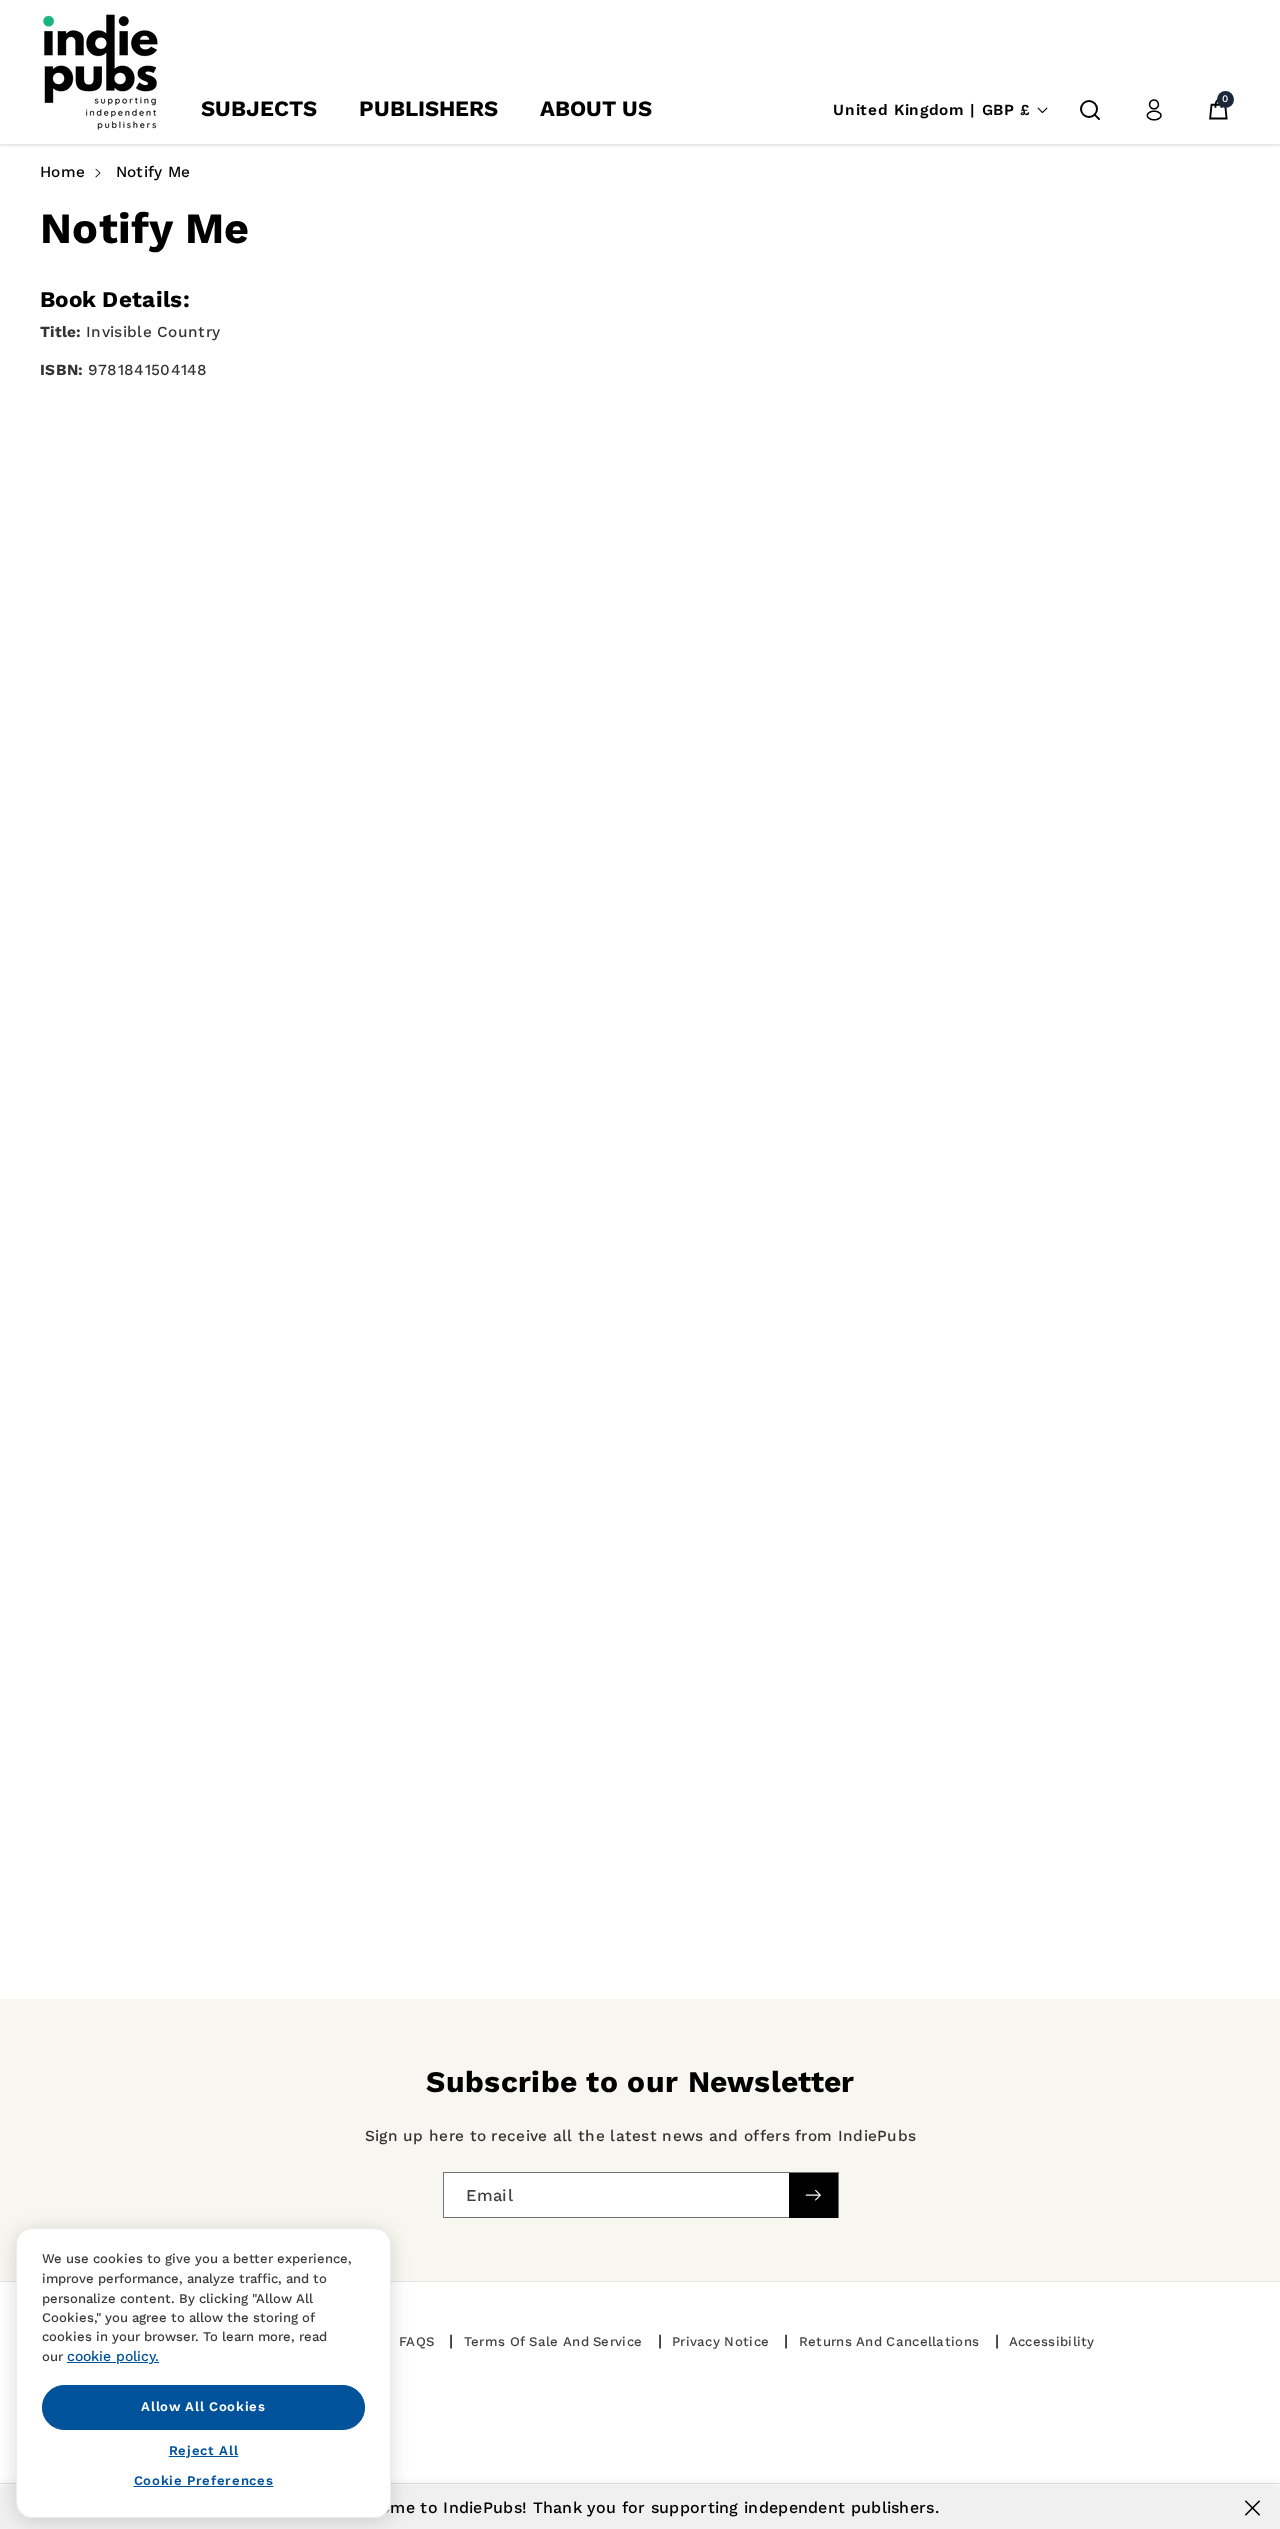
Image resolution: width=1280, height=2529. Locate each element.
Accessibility (1052, 2341)
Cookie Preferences (204, 2480)
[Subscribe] (813, 2194)
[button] (1090, 110)
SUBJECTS (259, 108)
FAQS (416, 2341)
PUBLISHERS (428, 108)
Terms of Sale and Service (553, 2341)
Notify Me (153, 172)
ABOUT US (596, 108)
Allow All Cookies (203, 2406)
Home (62, 172)
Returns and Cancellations (889, 2341)
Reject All (204, 2449)
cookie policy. (113, 2356)
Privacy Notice (720, 2341)
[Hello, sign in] (1154, 110)
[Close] (1252, 2508)
